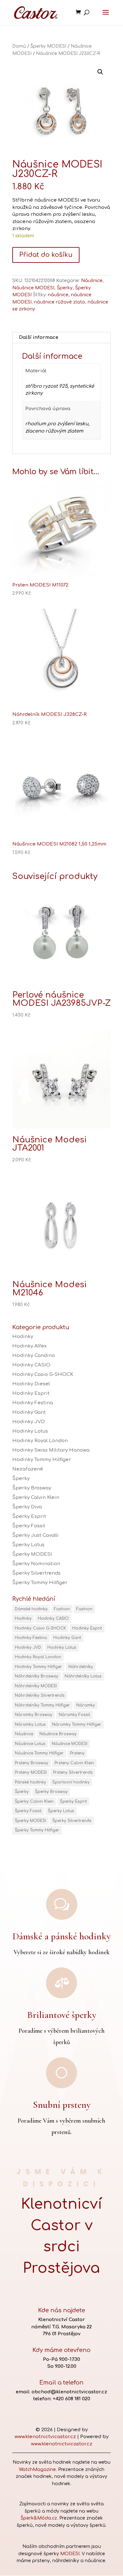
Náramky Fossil (74, 1715)
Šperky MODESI (48, 46)
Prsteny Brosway (32, 1763)
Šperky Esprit (29, 1516)
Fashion (62, 1609)
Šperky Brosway (32, 1488)
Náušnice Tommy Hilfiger (39, 1753)
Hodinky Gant (29, 1412)
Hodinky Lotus (30, 1431)
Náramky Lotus (30, 1724)
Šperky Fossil (29, 1526)
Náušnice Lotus (30, 1744)
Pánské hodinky (30, 1782)
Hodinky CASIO (31, 1365)
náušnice (58, 295)
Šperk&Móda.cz (39, 2518)
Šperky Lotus (28, 1545)
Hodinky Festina (33, 1403)
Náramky (86, 1705)
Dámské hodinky (31, 1609)
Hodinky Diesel (31, 1384)
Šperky (65, 288)
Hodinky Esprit (31, 1393)
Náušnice (92, 281)
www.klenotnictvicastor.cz (45, 2437)
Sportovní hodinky (71, 1782)
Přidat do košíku (46, 255)
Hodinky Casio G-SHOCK (43, 1374)
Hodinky (23, 1337)
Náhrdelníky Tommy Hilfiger (42, 1705)
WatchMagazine (37, 2470)
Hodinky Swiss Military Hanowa (51, 1450)
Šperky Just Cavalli (35, 1535)
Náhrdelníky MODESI (36, 1686)
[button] (100, 72)
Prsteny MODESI (31, 1772)
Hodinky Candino (34, 1356)
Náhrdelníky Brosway (37, 1676)
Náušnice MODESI (33, 288)
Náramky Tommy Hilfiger (77, 1724)
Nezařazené (28, 1469)
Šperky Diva (27, 1507)
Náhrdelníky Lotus (83, 1676)
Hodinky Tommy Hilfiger (42, 1460)
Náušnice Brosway (58, 1734)
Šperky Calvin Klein (36, 1497)
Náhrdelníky (81, 1667)
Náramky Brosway (34, 1715)
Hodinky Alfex (29, 1346)
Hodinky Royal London (40, 1441)
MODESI (70, 2554)
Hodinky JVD (29, 1422)
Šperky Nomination (36, 1564)
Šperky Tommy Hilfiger (40, 1583)
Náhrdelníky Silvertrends (40, 1695)
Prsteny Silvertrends (73, 1772)
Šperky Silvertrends (36, 1573)
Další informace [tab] (39, 337)
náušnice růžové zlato (60, 302)
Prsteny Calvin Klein (74, 1763)
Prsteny (77, 1753)
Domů (19, 46)
